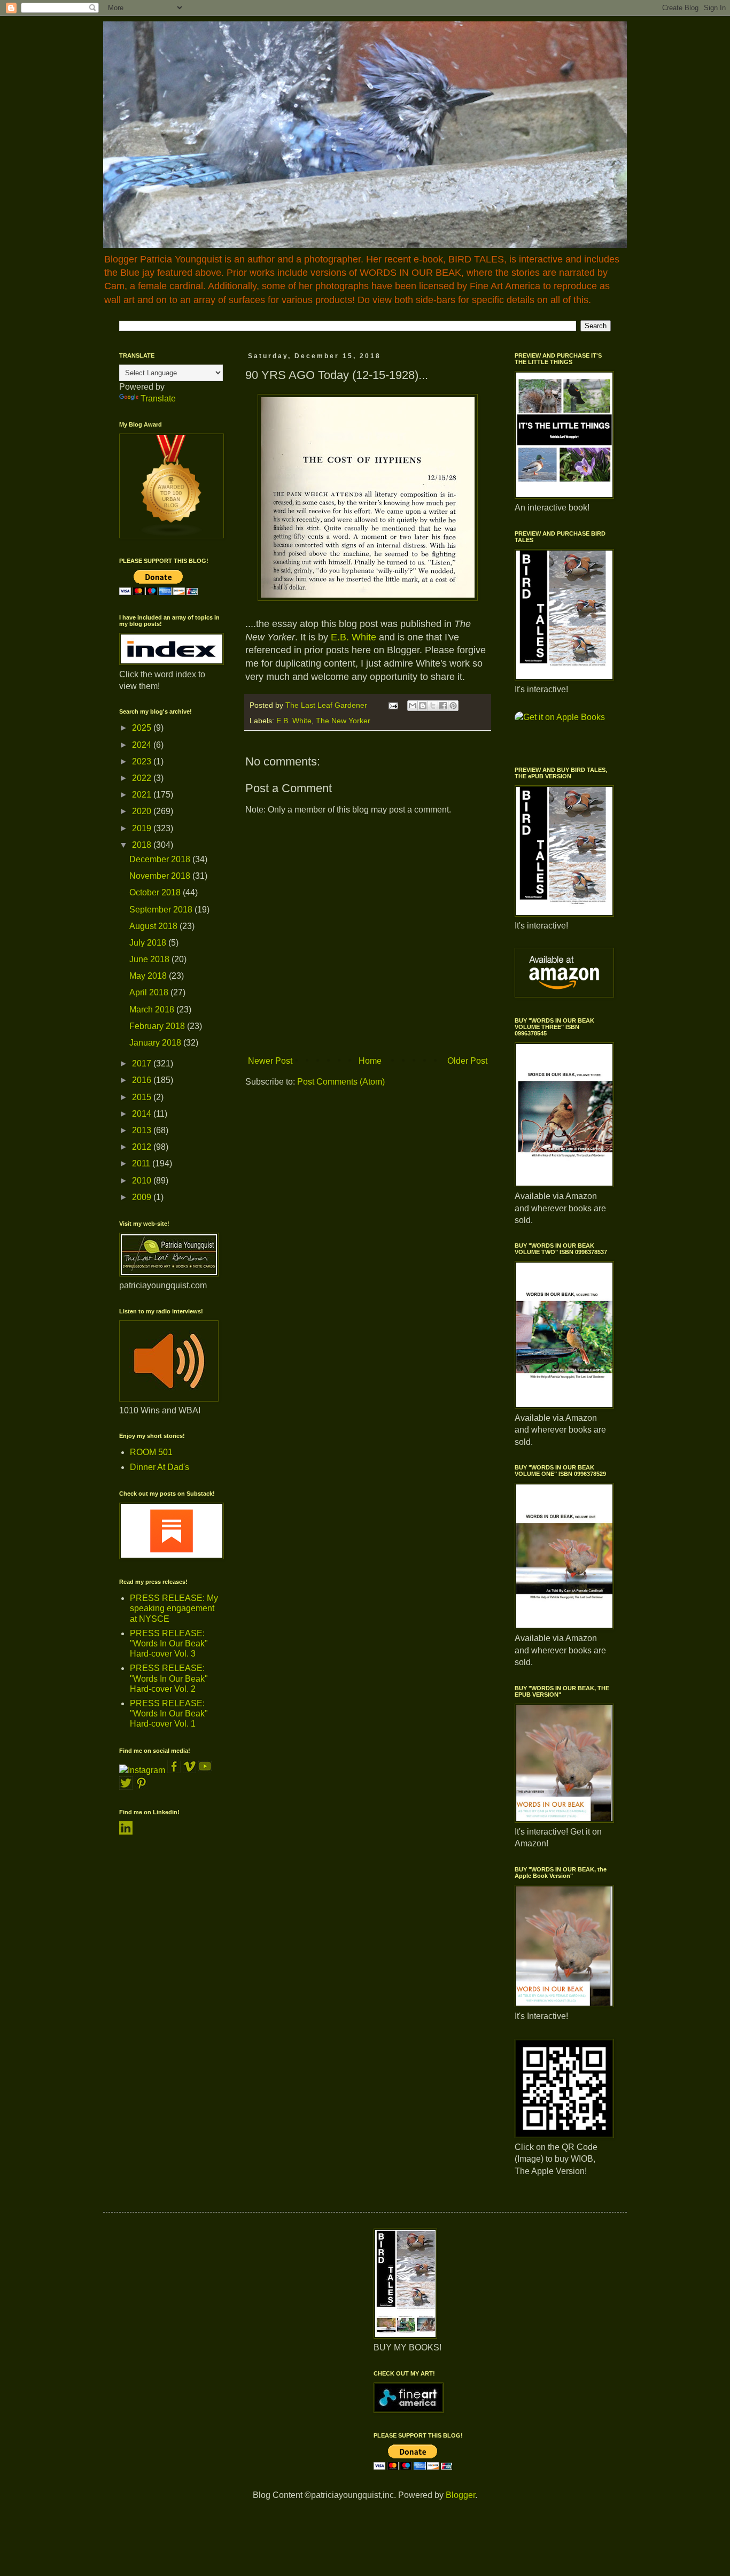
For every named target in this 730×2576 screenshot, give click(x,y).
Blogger (460, 2495)
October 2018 (156, 892)
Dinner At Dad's (160, 1467)
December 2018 (161, 859)
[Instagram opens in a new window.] (142, 1770)
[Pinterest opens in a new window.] (141, 1787)
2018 (143, 845)
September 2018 (162, 910)
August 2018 (154, 926)
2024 (143, 745)
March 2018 (153, 1009)
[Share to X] (433, 706)
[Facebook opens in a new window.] (175, 1770)
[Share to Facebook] (443, 706)
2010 (143, 1181)
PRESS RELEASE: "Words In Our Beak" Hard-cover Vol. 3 (169, 1643)
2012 (143, 1147)
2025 (143, 728)
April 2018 (150, 992)
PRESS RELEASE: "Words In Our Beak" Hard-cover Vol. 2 (169, 1678)
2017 (143, 1063)
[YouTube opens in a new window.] (205, 1770)
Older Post (467, 1061)
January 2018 (156, 1043)
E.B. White (354, 637)
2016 (143, 1080)
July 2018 (149, 943)
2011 (142, 1163)
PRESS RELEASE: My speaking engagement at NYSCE (174, 1608)
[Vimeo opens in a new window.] (189, 1770)
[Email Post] (393, 705)
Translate (158, 399)
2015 (143, 1097)
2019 (143, 828)
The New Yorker (343, 721)
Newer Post (270, 1061)
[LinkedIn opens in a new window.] (126, 1832)
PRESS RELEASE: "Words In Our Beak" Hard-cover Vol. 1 (169, 1714)
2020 (143, 811)
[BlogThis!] (423, 706)
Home (370, 1061)
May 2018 (149, 976)
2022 (143, 778)
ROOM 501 (151, 1452)
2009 (143, 1197)
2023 (143, 761)
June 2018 (150, 959)
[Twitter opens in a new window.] (126, 1787)
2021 (143, 795)
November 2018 (161, 876)
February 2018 (158, 1026)
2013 (143, 1130)
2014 (143, 1114)
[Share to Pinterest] (453, 706)
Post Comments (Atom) (341, 1082)
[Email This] (413, 706)
